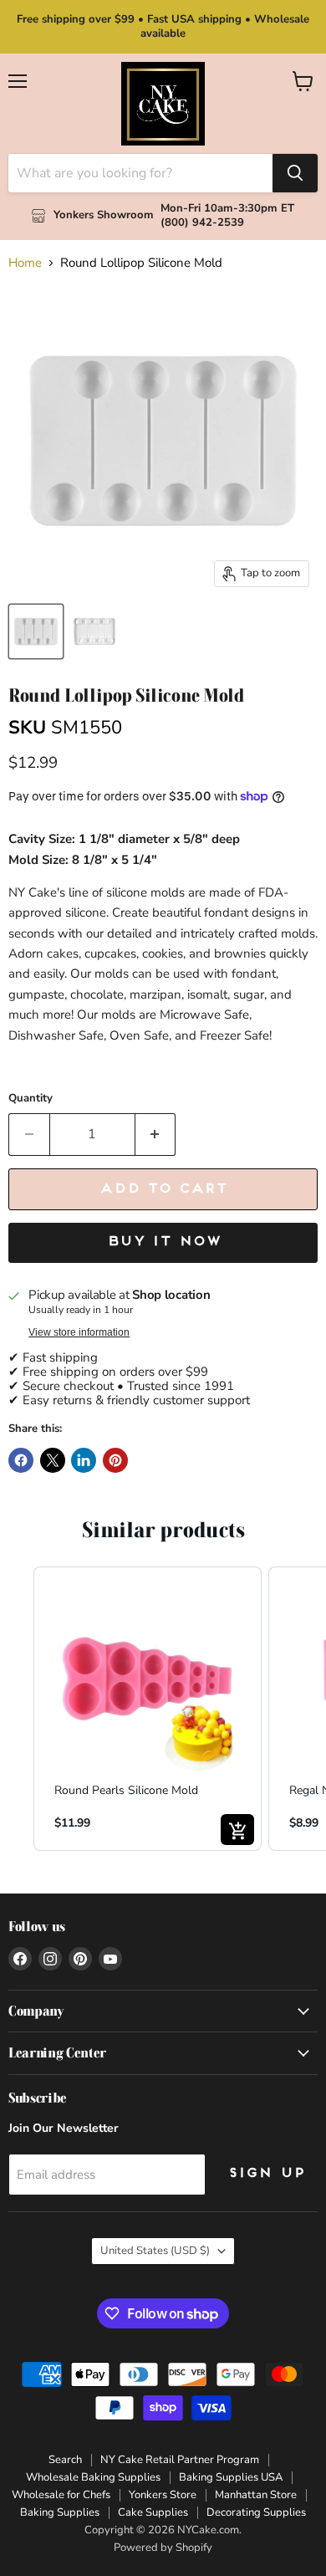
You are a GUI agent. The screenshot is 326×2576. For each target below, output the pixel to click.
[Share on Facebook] (21, 1460)
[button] (17, 1708)
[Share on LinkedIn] (84, 1460)
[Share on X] (53, 1460)
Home (25, 263)
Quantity (31, 1099)
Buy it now (163, 1242)
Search (65, 2460)
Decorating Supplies (256, 2512)
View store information (79, 1332)
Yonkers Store (163, 2495)
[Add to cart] (237, 1830)
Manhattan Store (256, 2495)
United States (155, 2251)
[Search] (295, 173)
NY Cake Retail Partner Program (180, 2460)
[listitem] (148, 1708)
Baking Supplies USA (231, 2477)
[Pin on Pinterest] (115, 1460)
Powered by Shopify (163, 2548)
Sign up (266, 2174)
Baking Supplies (60, 2512)
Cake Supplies (153, 2512)
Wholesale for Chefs (61, 2495)
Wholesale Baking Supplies (93, 2477)
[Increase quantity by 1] (156, 1134)
